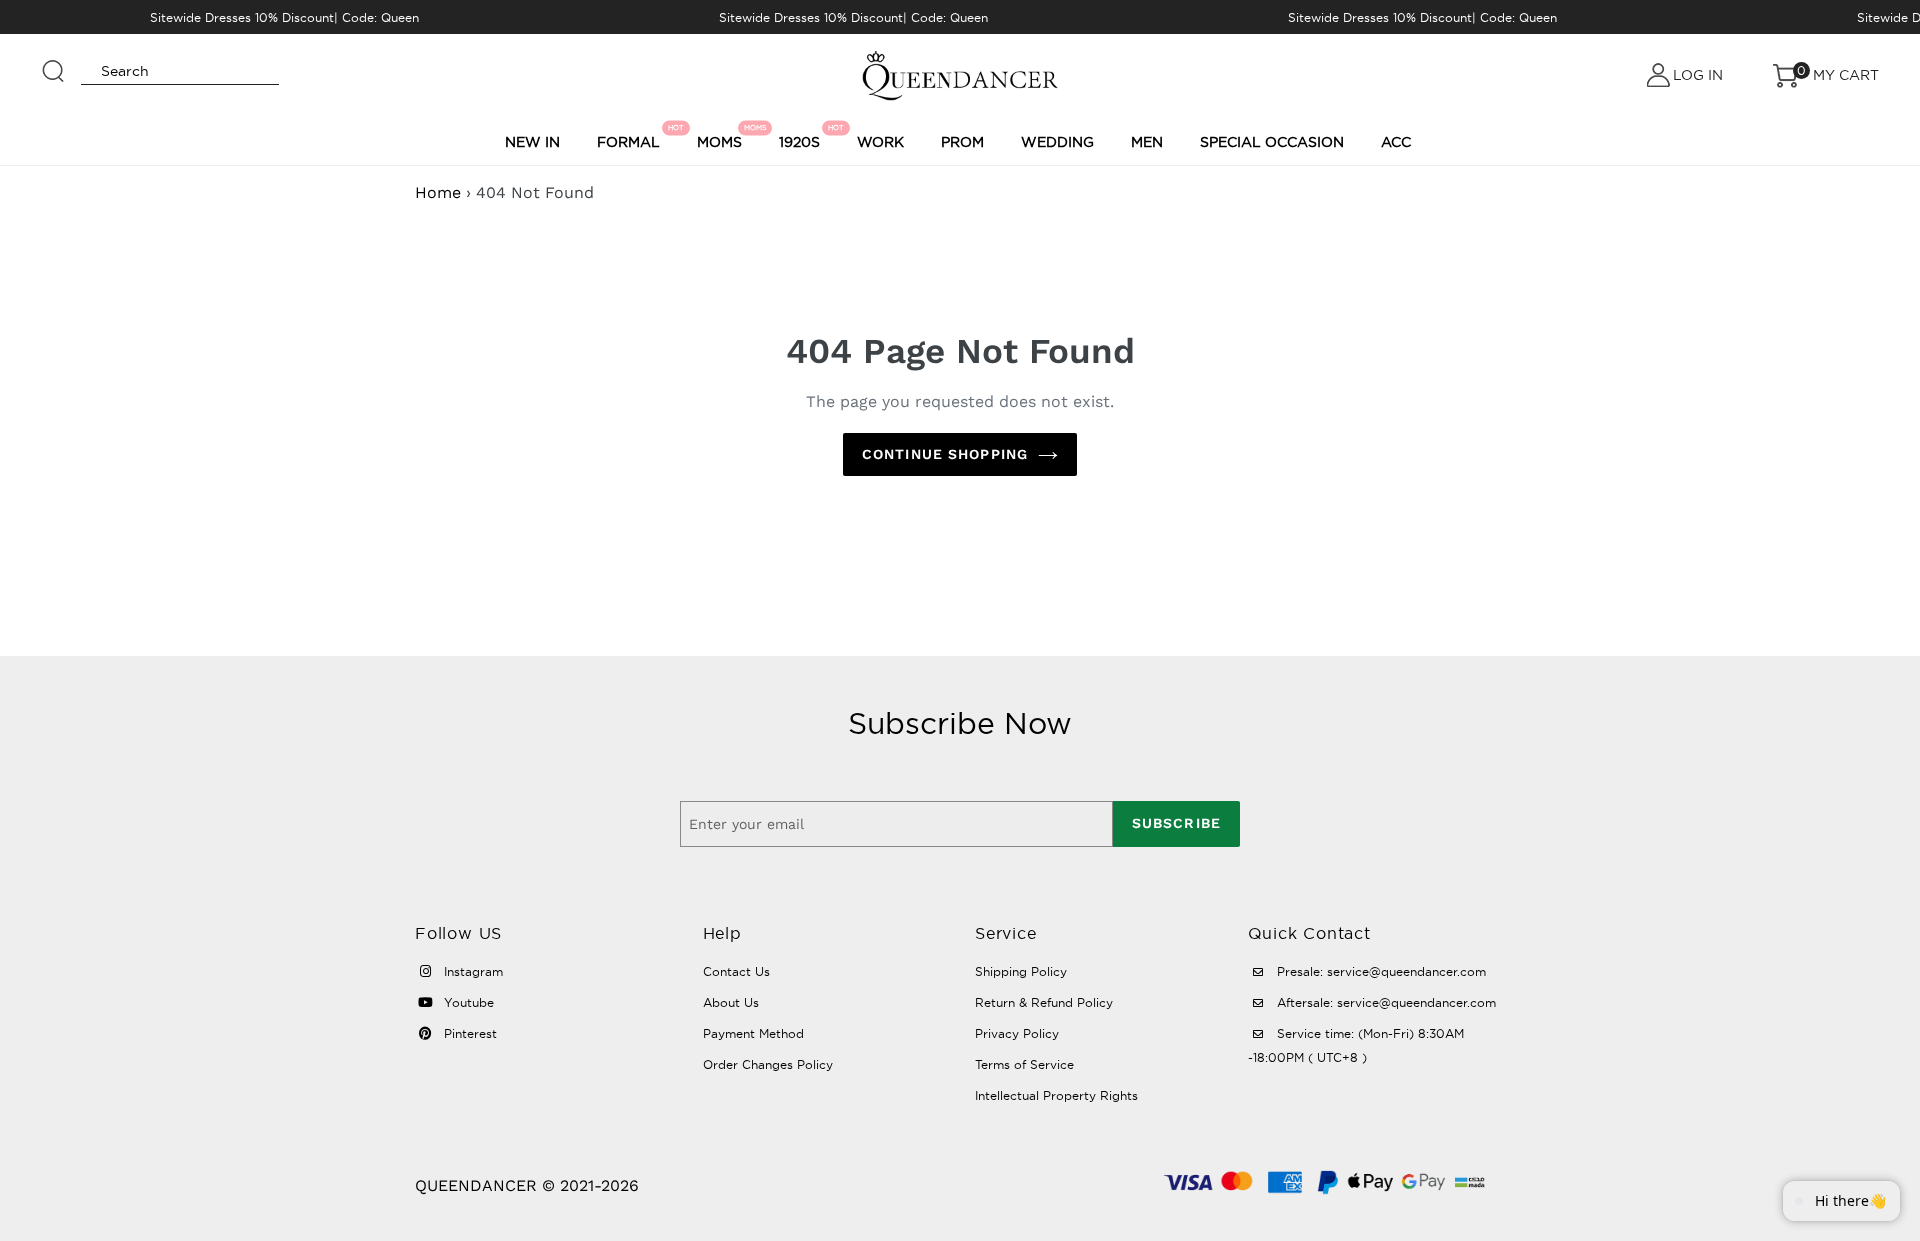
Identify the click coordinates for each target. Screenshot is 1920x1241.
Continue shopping (945, 454)
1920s (802, 137)
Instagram (471, 971)
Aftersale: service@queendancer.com (1384, 1002)
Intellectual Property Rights (1056, 1095)
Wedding (1057, 142)
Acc (1396, 142)
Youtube (467, 1002)
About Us (731, 1002)
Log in (1698, 75)
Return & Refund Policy (1044, 1002)
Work (880, 142)
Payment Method (753, 1033)
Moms (722, 137)
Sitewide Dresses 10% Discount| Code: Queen (284, 17)
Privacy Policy (1017, 1033)
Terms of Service (1024, 1064)
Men (1147, 142)
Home (438, 192)
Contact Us (736, 971)
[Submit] (54, 62)
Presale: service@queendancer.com (1379, 971)
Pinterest (468, 1033)
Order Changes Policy (768, 1064)
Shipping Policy (1021, 971)
